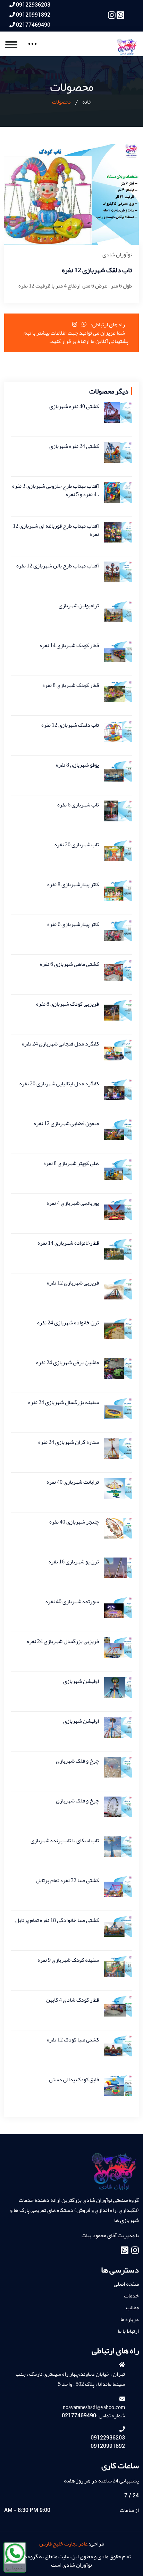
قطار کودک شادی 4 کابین (73, 2000)
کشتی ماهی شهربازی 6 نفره (69, 964)
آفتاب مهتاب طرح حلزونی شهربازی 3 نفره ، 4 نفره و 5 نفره (56, 490)
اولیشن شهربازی (81, 1681)
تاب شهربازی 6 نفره (78, 805)
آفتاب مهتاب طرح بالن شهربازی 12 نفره (58, 566)
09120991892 (33, 15)
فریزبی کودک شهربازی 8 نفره (68, 1004)
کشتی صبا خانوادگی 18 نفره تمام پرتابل (57, 1920)
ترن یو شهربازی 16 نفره (74, 1562)
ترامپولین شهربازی (79, 606)
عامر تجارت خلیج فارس (64, 2544)
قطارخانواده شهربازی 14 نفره (68, 1243)
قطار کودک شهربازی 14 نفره (69, 645)
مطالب (132, 2308)
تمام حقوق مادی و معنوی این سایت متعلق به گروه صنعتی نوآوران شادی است (72, 2561)
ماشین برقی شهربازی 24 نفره (68, 1362)
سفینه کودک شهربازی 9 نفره (68, 1960)
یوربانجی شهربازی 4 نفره (73, 1203)
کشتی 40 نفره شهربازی (74, 406)
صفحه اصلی (126, 2284)
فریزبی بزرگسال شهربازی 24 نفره (63, 1641)
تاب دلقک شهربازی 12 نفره (70, 725)
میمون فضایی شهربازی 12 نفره (66, 1123)
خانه (87, 102)
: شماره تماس (93, 2416)
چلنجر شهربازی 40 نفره (74, 1522)
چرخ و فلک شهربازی (77, 1761)
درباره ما (130, 2319)
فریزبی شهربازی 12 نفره (73, 1283)
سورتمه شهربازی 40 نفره (72, 1602)
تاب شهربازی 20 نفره (77, 845)
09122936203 (33, 5)
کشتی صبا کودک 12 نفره (73, 2040)
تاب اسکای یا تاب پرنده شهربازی (65, 1841)
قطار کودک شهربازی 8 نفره (71, 685)
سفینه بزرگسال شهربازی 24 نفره (64, 1402)
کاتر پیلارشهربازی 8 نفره (73, 884)
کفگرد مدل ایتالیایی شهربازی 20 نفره (59, 1084)
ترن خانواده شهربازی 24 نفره (68, 1323)
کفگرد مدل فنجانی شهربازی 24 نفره (60, 1044)
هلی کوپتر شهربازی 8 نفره (71, 1163)
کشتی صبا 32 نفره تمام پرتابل (67, 1880)
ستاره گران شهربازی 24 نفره (69, 1442)
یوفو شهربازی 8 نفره (77, 765)
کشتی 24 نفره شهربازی (74, 446)
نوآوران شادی (117, 255)
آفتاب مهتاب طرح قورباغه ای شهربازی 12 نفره (56, 530)
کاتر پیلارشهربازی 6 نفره (73, 924)
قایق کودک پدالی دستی (74, 2080)
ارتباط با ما (128, 2331)
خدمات (131, 2296)
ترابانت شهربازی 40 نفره (73, 1482)
